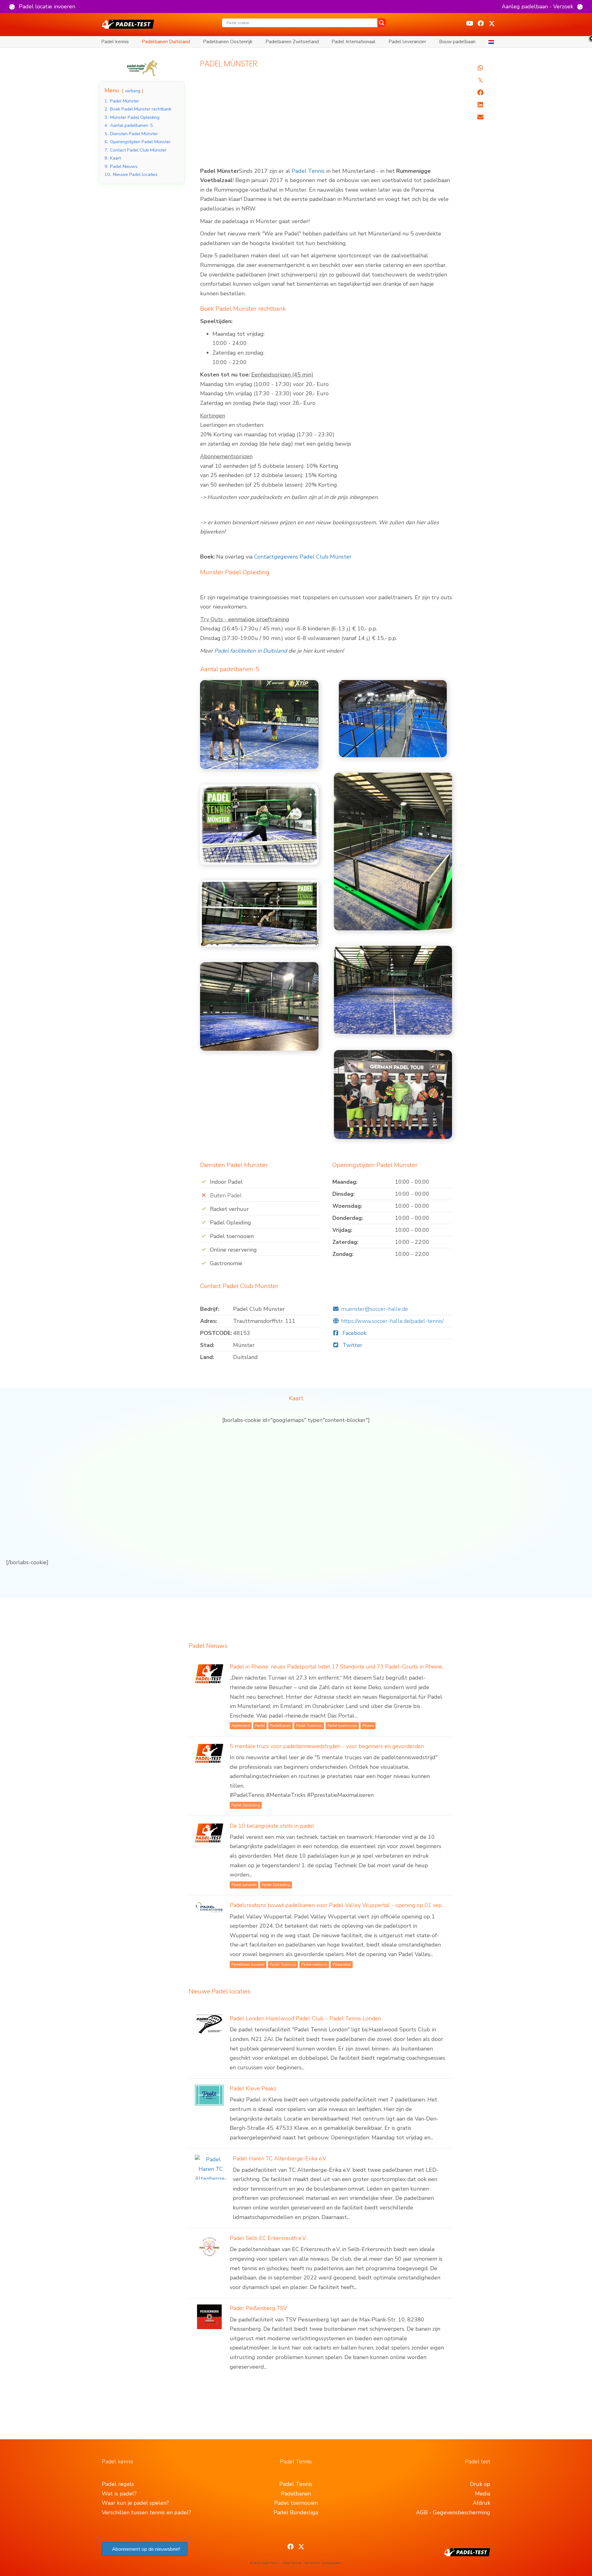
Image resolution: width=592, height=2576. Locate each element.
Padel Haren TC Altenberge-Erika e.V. (280, 2158)
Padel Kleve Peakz (253, 2088)
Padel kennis (115, 42)
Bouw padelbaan (457, 42)
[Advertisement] (326, 121)
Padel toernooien (296, 2503)
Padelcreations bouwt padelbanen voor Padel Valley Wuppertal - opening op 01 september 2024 (353, 1905)
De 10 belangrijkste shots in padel (272, 1826)
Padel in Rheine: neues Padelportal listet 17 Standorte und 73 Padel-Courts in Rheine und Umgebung (356, 1667)
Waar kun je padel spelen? (135, 2503)
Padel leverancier (407, 42)
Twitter (352, 1345)
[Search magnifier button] (382, 23)
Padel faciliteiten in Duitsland (251, 651)
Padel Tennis (308, 171)
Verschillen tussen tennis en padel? (146, 2512)
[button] (42, 6)
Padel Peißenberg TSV (258, 2308)
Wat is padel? (119, 2494)
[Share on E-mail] (480, 117)
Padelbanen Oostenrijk (228, 42)
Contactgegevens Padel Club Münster (303, 557)
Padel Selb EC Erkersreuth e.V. (268, 2238)
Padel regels (118, 2484)
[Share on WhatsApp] (480, 68)
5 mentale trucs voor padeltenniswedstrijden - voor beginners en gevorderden (327, 1746)
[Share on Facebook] (480, 93)
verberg (133, 91)
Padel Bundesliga (296, 2512)
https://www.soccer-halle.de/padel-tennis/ (392, 1321)
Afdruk (481, 2503)
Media (483, 2494)
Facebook (354, 1333)
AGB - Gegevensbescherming (453, 2512)
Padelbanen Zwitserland (292, 42)
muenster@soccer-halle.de (374, 1309)
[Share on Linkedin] (480, 105)
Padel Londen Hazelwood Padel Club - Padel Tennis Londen (305, 2018)
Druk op (480, 2484)
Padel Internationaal (354, 42)
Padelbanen (296, 2494)
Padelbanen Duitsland (166, 42)
